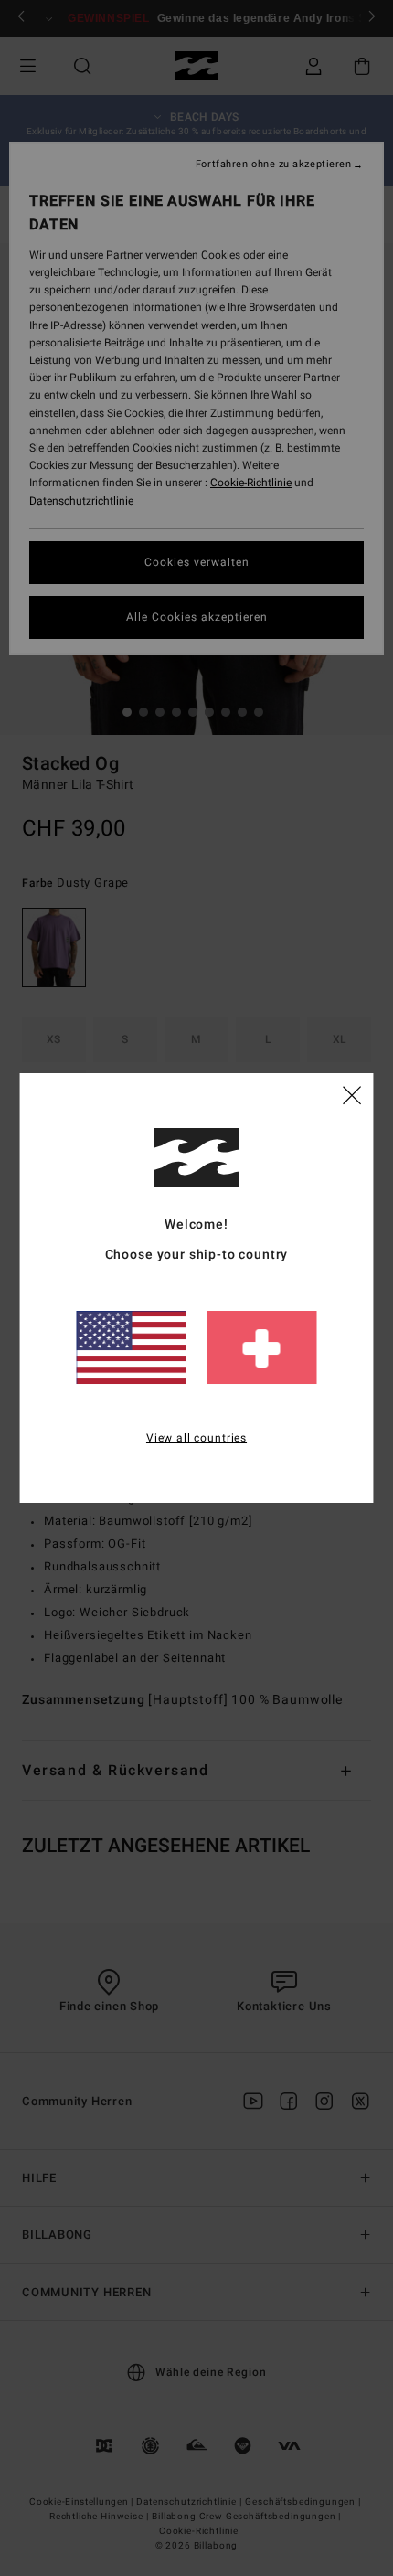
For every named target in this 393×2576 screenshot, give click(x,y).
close (352, 1094)
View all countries (196, 1438)
